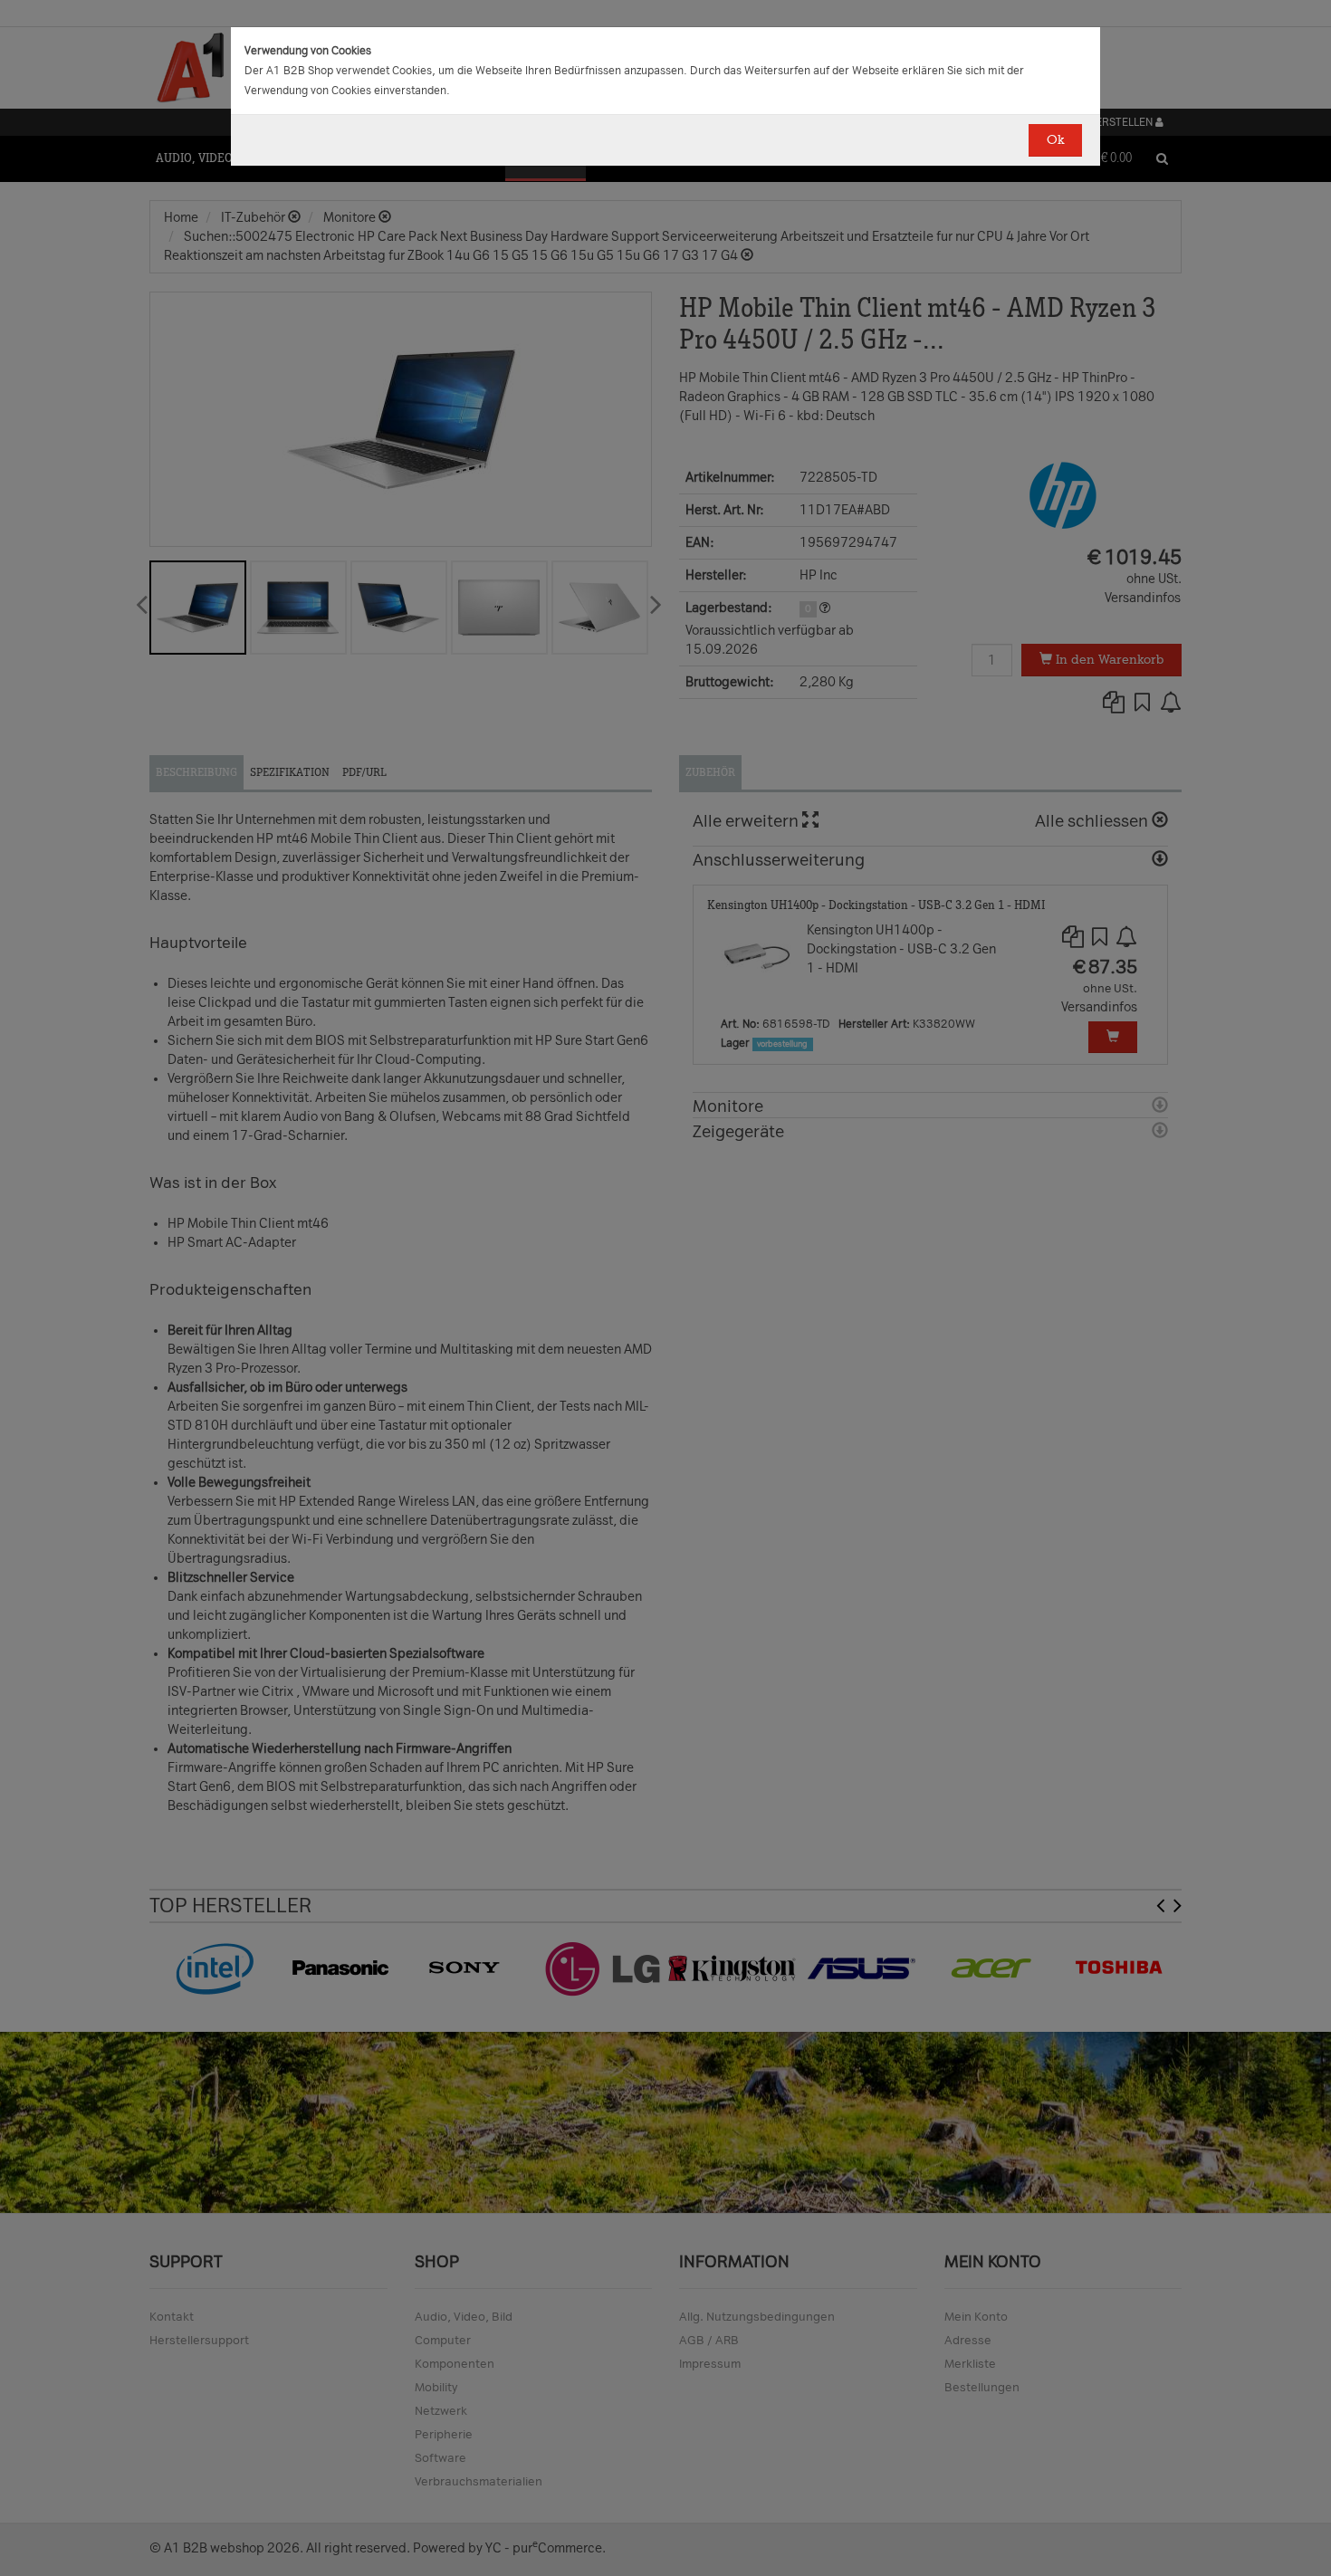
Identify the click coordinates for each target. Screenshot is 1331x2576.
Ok (1055, 140)
